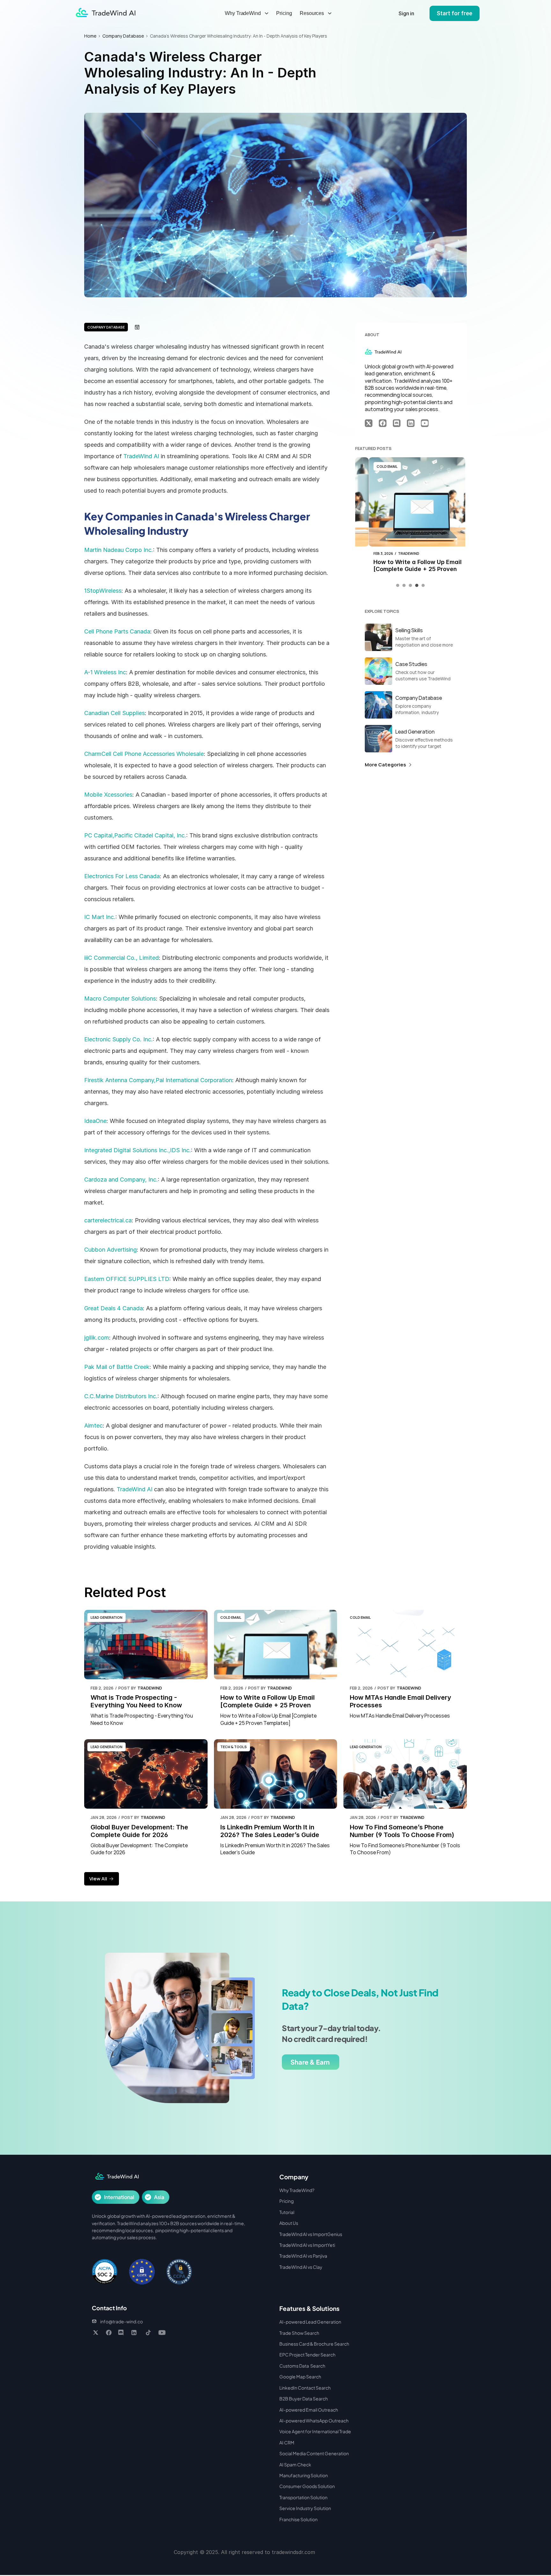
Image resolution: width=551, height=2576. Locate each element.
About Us (289, 2223)
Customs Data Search (302, 2366)
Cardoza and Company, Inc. (121, 1179)
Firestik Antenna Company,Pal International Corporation (158, 1080)
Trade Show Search (299, 2333)
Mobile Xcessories (108, 795)
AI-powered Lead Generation (310, 2322)
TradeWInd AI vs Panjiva (303, 2256)
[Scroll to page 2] (404, 585)
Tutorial (287, 2212)
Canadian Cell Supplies (114, 713)
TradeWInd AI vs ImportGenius (311, 2234)
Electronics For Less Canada (122, 876)
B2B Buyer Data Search (304, 2399)
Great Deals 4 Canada (114, 1308)
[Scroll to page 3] (410, 585)
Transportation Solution (303, 2497)
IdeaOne (95, 1121)
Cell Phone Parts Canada (117, 631)
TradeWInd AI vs (296, 2245)
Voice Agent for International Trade (315, 2431)
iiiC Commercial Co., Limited (121, 958)
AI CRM (287, 2442)
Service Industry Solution (305, 2508)
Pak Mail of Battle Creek (117, 1367)
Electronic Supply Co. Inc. (118, 1039)
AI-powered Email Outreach (309, 2410)
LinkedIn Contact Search (305, 2388)
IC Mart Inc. (100, 917)
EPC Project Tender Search (307, 2355)
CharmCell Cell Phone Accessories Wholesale (144, 754)
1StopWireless (103, 591)
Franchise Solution (298, 2519)
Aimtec (93, 1425)
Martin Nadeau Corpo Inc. (119, 550)
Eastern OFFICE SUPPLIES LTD (127, 1279)
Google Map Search (300, 2377)
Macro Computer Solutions (120, 999)
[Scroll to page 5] (422, 585)
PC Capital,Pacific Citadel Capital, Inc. (135, 835)
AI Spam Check (295, 2464)
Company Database (123, 36)
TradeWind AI (141, 456)
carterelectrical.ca (108, 1220)
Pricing (284, 13)
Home (90, 36)
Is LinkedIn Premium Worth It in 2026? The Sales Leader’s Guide (270, 1831)
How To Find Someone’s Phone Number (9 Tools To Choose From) (402, 1831)
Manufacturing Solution (304, 2475)
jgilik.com (97, 1338)
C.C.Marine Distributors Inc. (121, 1396)
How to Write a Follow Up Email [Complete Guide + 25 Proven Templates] (405, 569)
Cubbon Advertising (110, 1250)
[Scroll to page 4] (417, 585)
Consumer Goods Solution (307, 2486)
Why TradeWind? (297, 2190)
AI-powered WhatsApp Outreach (314, 2420)
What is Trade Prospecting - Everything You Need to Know (136, 1701)
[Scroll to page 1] (398, 585)
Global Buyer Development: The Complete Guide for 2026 (140, 1831)
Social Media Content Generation (314, 2453)
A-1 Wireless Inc (105, 672)
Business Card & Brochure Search (314, 2344)
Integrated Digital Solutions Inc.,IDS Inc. (138, 1150)
